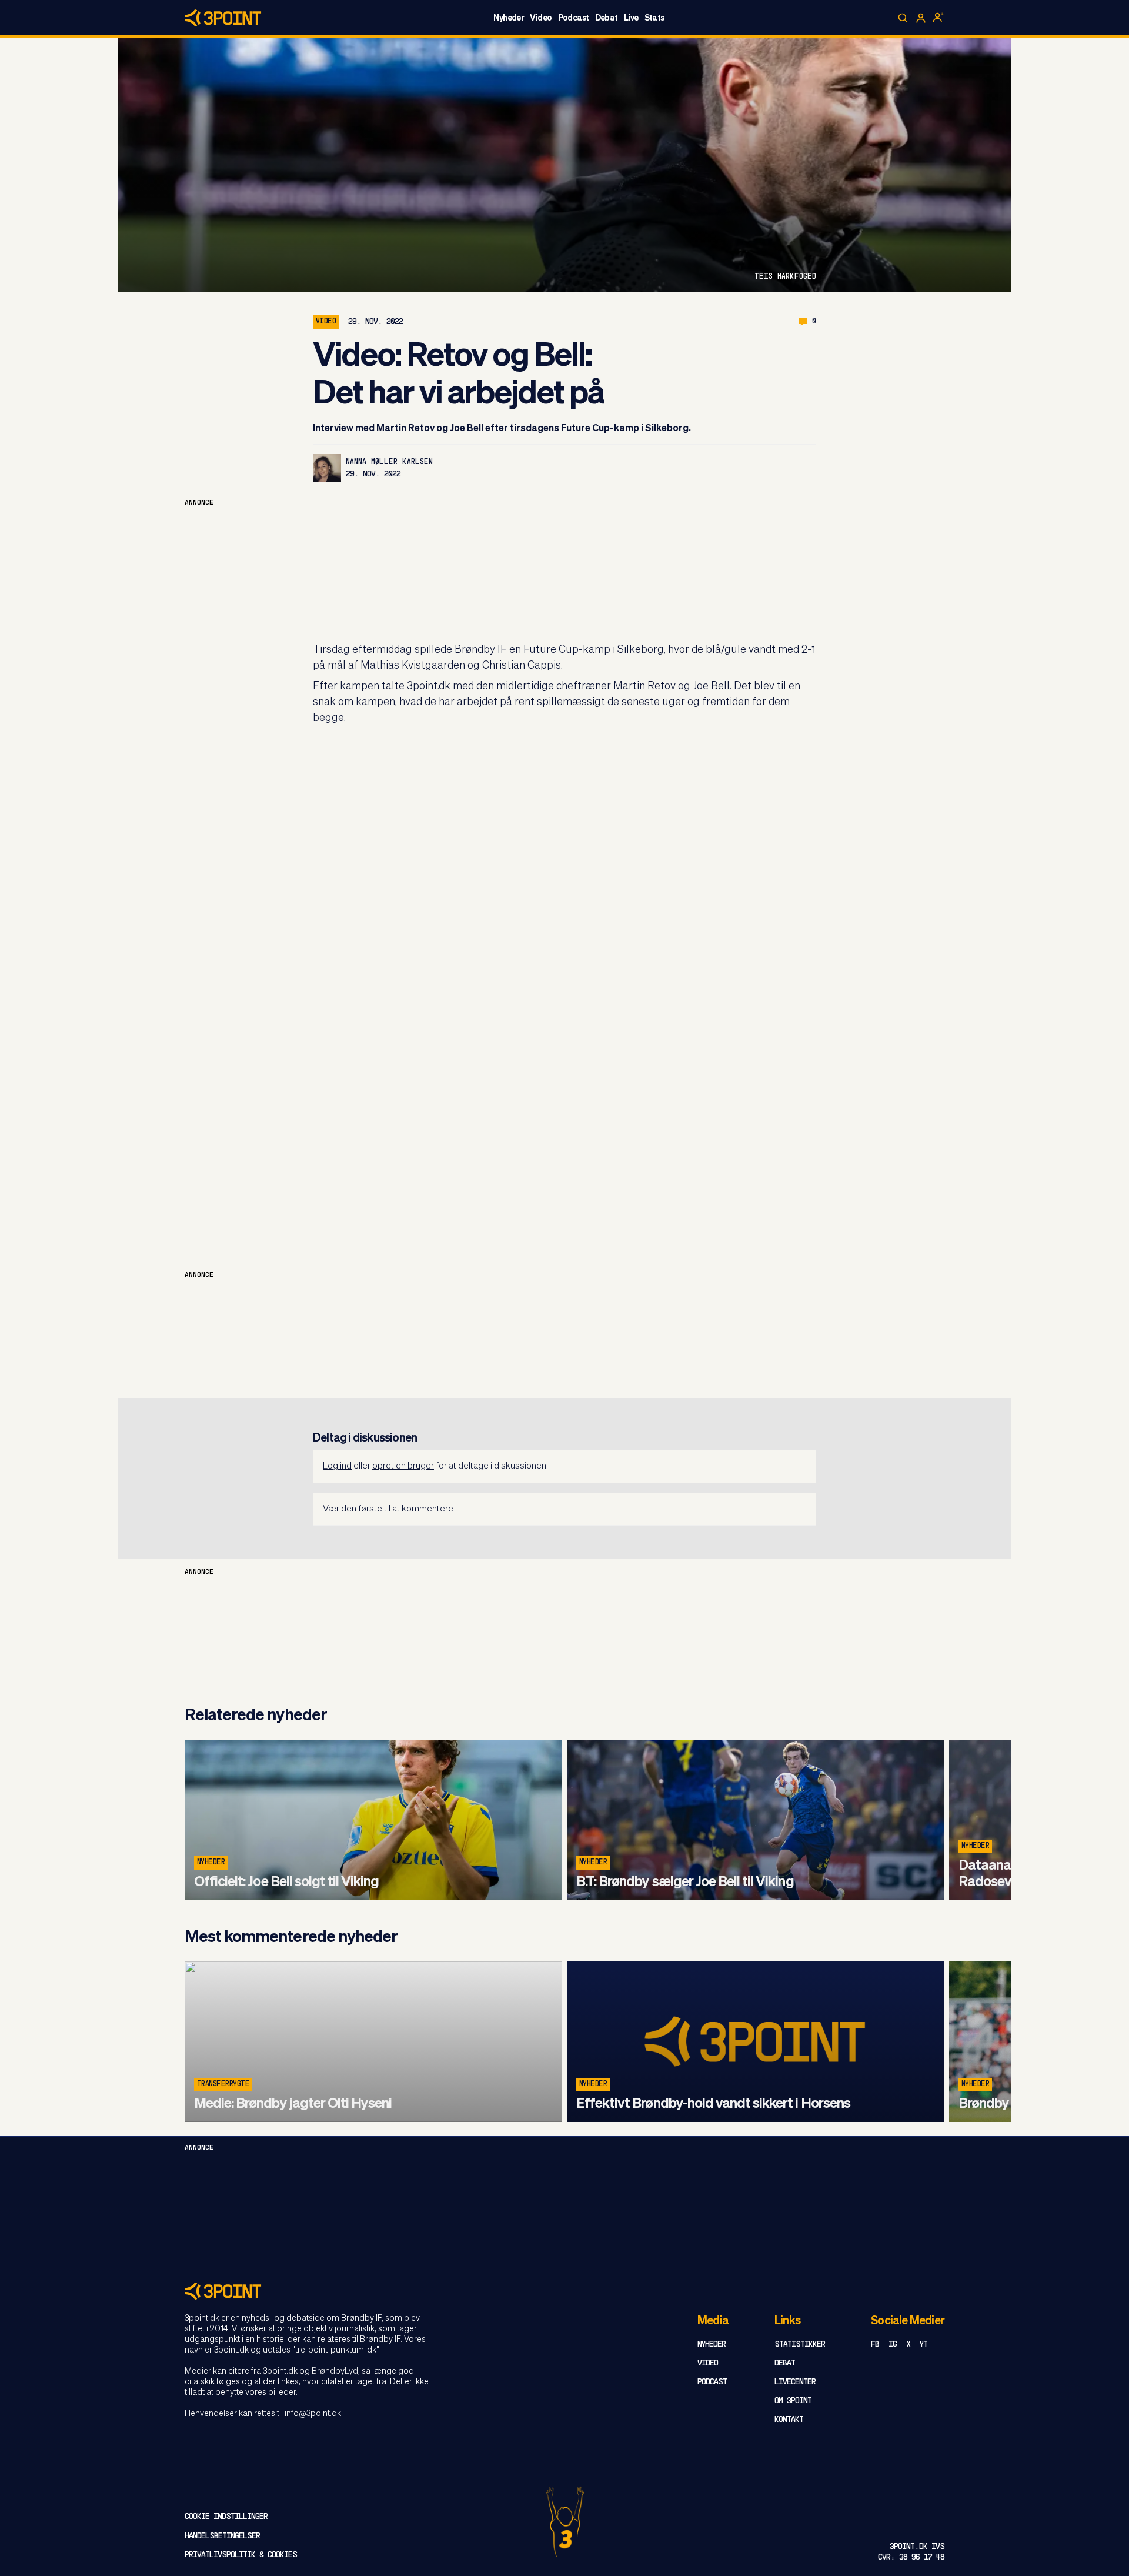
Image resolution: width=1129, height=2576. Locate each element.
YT (923, 2345)
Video (541, 18)
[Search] (903, 18)
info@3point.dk (313, 2414)
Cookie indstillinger (226, 2517)
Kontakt (789, 2420)
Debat (607, 18)
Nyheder (509, 18)
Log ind (337, 1466)
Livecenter (795, 2382)
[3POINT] (564, 2291)
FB (875, 2345)
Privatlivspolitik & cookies (241, 2555)
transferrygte (223, 2084)
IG (893, 2345)
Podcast (574, 18)
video (326, 322)
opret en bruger (403, 1466)
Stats (654, 18)
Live (631, 18)
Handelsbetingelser (222, 2536)
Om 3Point (793, 2401)
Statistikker (800, 2345)
